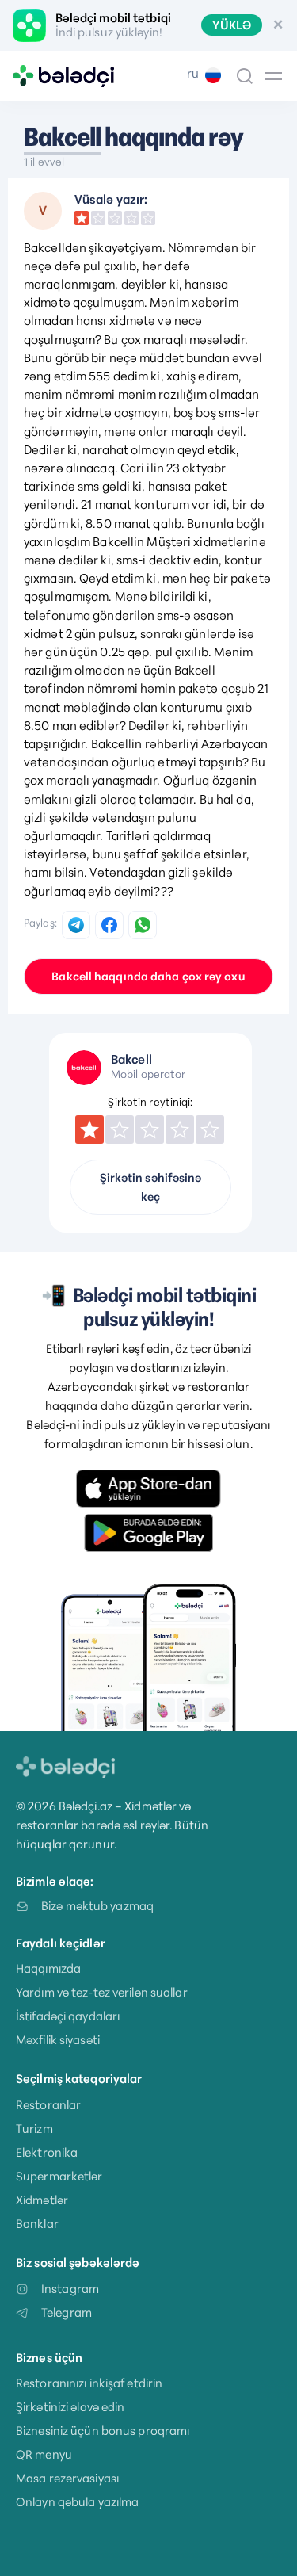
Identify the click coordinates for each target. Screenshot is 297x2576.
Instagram (70, 2289)
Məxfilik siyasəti (58, 2040)
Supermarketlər (59, 2176)
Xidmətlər (42, 2200)
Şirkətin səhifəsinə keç (151, 1187)
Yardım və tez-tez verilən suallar (102, 1992)
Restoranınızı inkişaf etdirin (89, 2383)
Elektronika (47, 2152)
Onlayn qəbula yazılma (77, 2502)
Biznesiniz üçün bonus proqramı (103, 2431)
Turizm (34, 2129)
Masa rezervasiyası (67, 2478)
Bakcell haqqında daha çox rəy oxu (148, 977)
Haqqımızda (48, 1968)
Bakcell (62, 137)
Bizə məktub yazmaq (97, 1906)
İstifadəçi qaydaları (68, 2016)
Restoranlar (48, 2105)
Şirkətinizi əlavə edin (70, 2407)
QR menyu (44, 2454)
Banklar (37, 2224)
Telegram (67, 2312)
